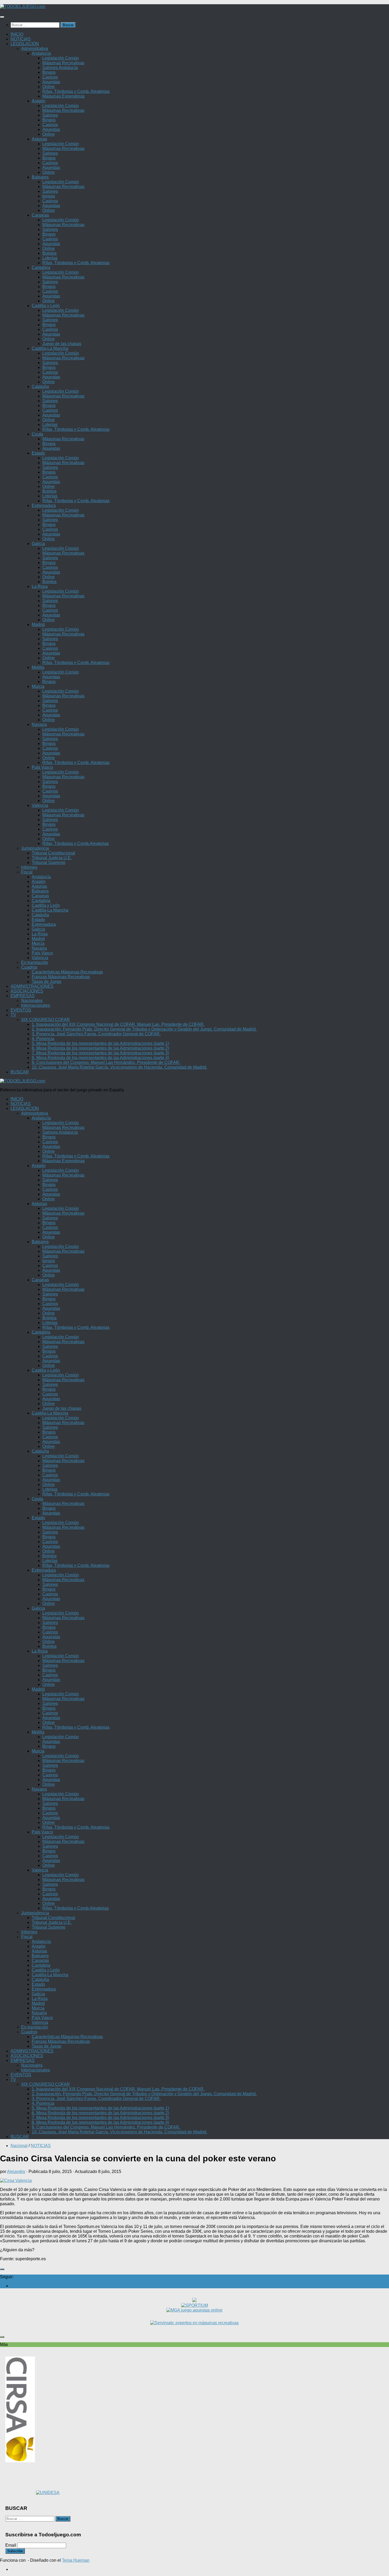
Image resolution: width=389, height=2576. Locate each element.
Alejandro (16, 2172)
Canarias (40, 215)
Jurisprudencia (35, 848)
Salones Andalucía (60, 68)
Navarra (39, 724)
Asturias (39, 139)
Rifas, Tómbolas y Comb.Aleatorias (76, 843)
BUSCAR (20, 1072)
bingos (49, 196)
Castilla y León (46, 306)
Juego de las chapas (62, 344)
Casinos (50, 77)
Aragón (39, 101)
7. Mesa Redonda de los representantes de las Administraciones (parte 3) (100, 1053)
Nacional (19, 2146)
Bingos (49, 72)
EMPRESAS (23, 996)
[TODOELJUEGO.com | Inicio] (23, 6)
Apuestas (51, 82)
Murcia (38, 686)
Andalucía (41, 53)
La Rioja (40, 586)
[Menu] (2, 17)
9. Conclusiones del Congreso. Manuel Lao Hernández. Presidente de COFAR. (106, 1062)
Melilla (38, 667)
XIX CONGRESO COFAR (46, 1020)
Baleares (40, 177)
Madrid (38, 624)
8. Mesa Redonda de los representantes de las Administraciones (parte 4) (100, 1058)
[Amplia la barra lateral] (2, 2269)
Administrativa (35, 49)
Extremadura (44, 505)
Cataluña (40, 386)
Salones (50, 115)
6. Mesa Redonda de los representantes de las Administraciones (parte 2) (100, 1048)
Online (49, 87)
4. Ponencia (43, 1039)
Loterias (50, 425)
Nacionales (32, 1001)
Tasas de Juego (47, 982)
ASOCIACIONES (27, 991)
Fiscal (27, 872)
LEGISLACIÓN (25, 44)
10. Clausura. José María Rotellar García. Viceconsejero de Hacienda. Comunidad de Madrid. (119, 1067)
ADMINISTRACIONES (32, 986)
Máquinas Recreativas (63, 63)
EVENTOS (21, 1010)
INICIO (17, 34)
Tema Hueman (76, 2560)
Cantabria (41, 267)
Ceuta (37, 434)
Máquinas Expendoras (64, 96)
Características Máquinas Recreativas (67, 972)
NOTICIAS (21, 39)
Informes (29, 867)
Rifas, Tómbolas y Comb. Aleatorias (76, 91)
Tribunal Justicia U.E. (52, 858)
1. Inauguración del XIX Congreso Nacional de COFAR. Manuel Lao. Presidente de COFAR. (118, 1024)
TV (13, 1015)
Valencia (40, 805)
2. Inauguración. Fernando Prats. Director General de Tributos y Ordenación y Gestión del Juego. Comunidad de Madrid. (144, 1029)
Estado (38, 453)
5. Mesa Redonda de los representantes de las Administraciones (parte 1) (100, 1043)
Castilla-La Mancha (50, 348)
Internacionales (36, 1005)
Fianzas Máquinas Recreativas (61, 977)
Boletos (49, 253)
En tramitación (35, 962)
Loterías (50, 258)
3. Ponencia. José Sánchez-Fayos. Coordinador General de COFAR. (96, 1034)
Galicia (38, 544)
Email (11, 2545)
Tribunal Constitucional (53, 853)
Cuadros (29, 967)
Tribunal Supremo (49, 863)
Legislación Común (61, 58)
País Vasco (42, 767)
